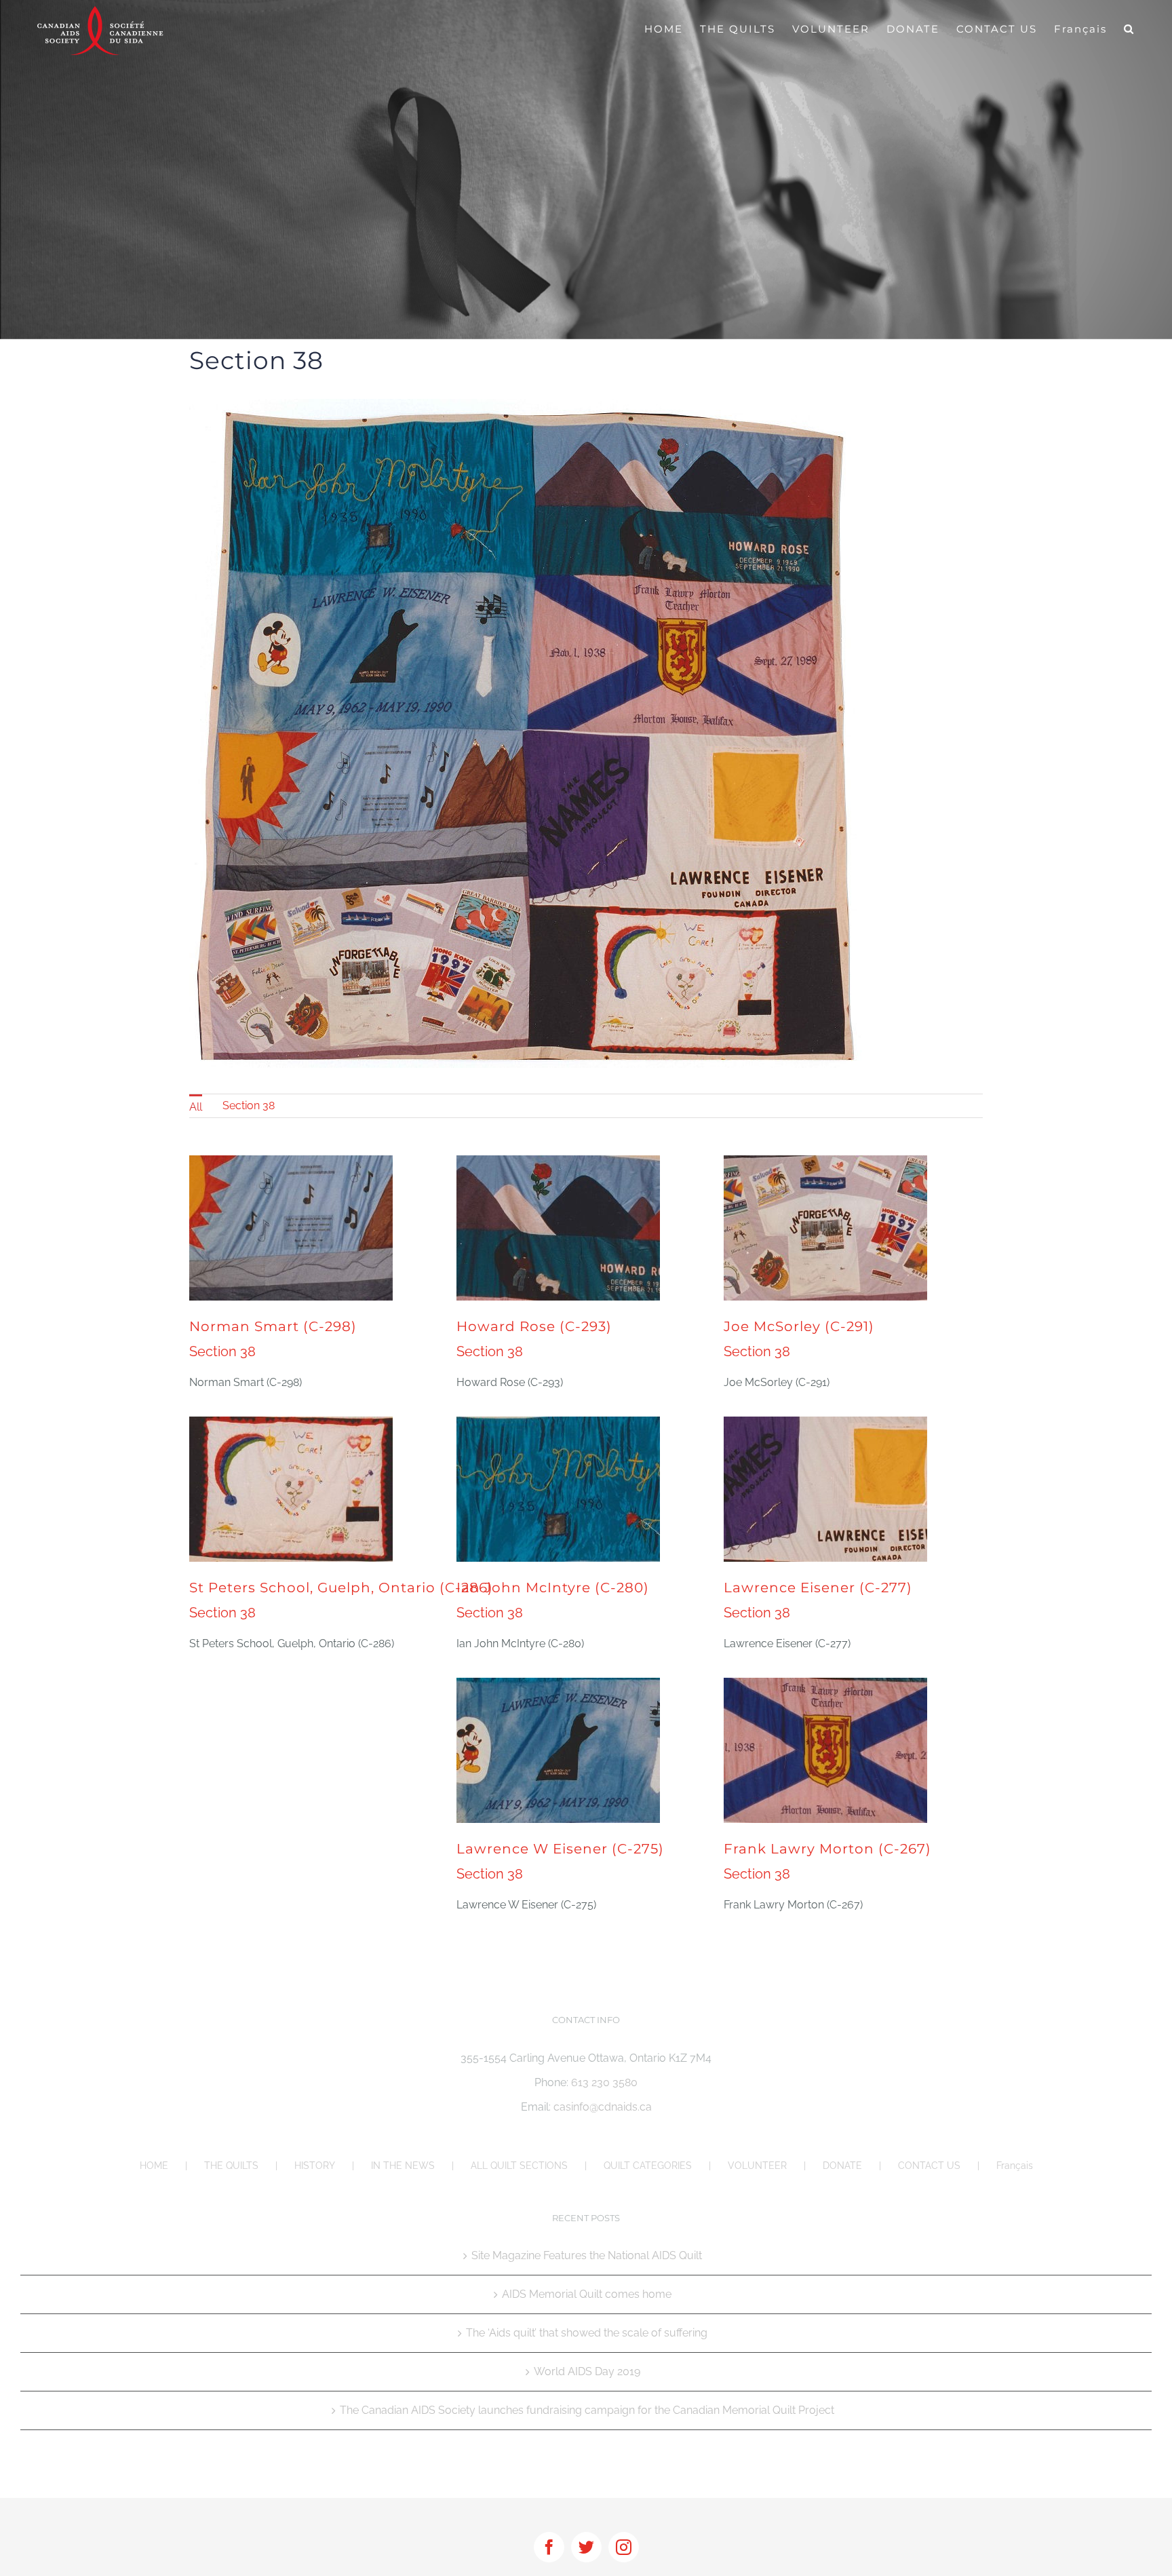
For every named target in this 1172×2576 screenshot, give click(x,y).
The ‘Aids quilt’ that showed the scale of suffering (587, 2333)
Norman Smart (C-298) (273, 1326)
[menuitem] (196, 1106)
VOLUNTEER (757, 2166)
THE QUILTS (231, 2166)
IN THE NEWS (403, 2166)
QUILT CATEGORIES (648, 2166)
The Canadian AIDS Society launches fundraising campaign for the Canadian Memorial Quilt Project (587, 2410)
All (196, 1107)
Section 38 (249, 1106)
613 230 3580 (604, 2082)
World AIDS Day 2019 (587, 2371)
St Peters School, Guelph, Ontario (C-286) (341, 1588)
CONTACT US (929, 2166)
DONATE (842, 2166)
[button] (1129, 28)
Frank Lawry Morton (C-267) (827, 1849)
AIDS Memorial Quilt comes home (587, 2294)
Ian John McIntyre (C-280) (553, 1588)
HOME (154, 2166)
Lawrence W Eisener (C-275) (560, 1849)
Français (1015, 2166)
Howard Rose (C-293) (534, 1326)
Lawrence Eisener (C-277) (818, 1588)
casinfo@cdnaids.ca (603, 2107)
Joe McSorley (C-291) (799, 1326)
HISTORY (315, 2166)
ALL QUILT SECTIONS (519, 2166)
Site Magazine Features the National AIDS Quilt (587, 2255)
